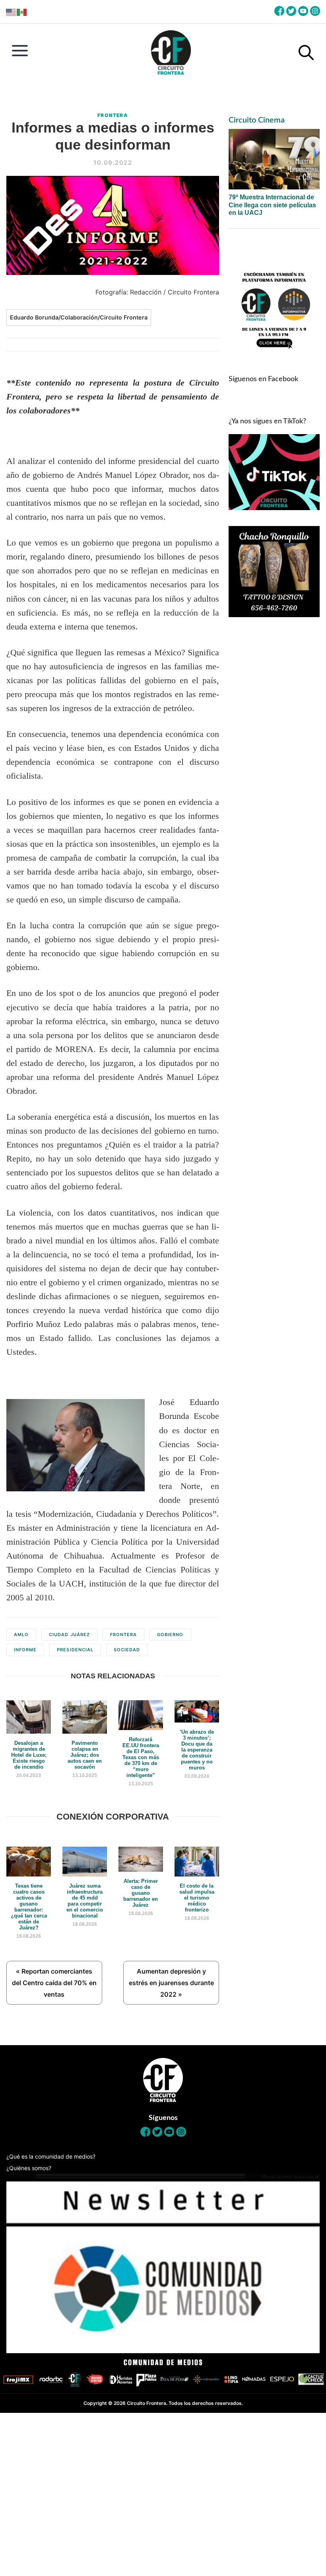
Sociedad (127, 1650)
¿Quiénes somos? (29, 2168)
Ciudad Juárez (69, 1635)
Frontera (113, 115)
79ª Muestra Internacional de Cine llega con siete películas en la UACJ (272, 205)
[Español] (22, 12)
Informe (25, 1650)
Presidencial (75, 1650)
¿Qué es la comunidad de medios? (51, 2156)
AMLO (21, 1635)
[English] (11, 12)
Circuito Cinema (257, 120)
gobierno (170, 1635)
